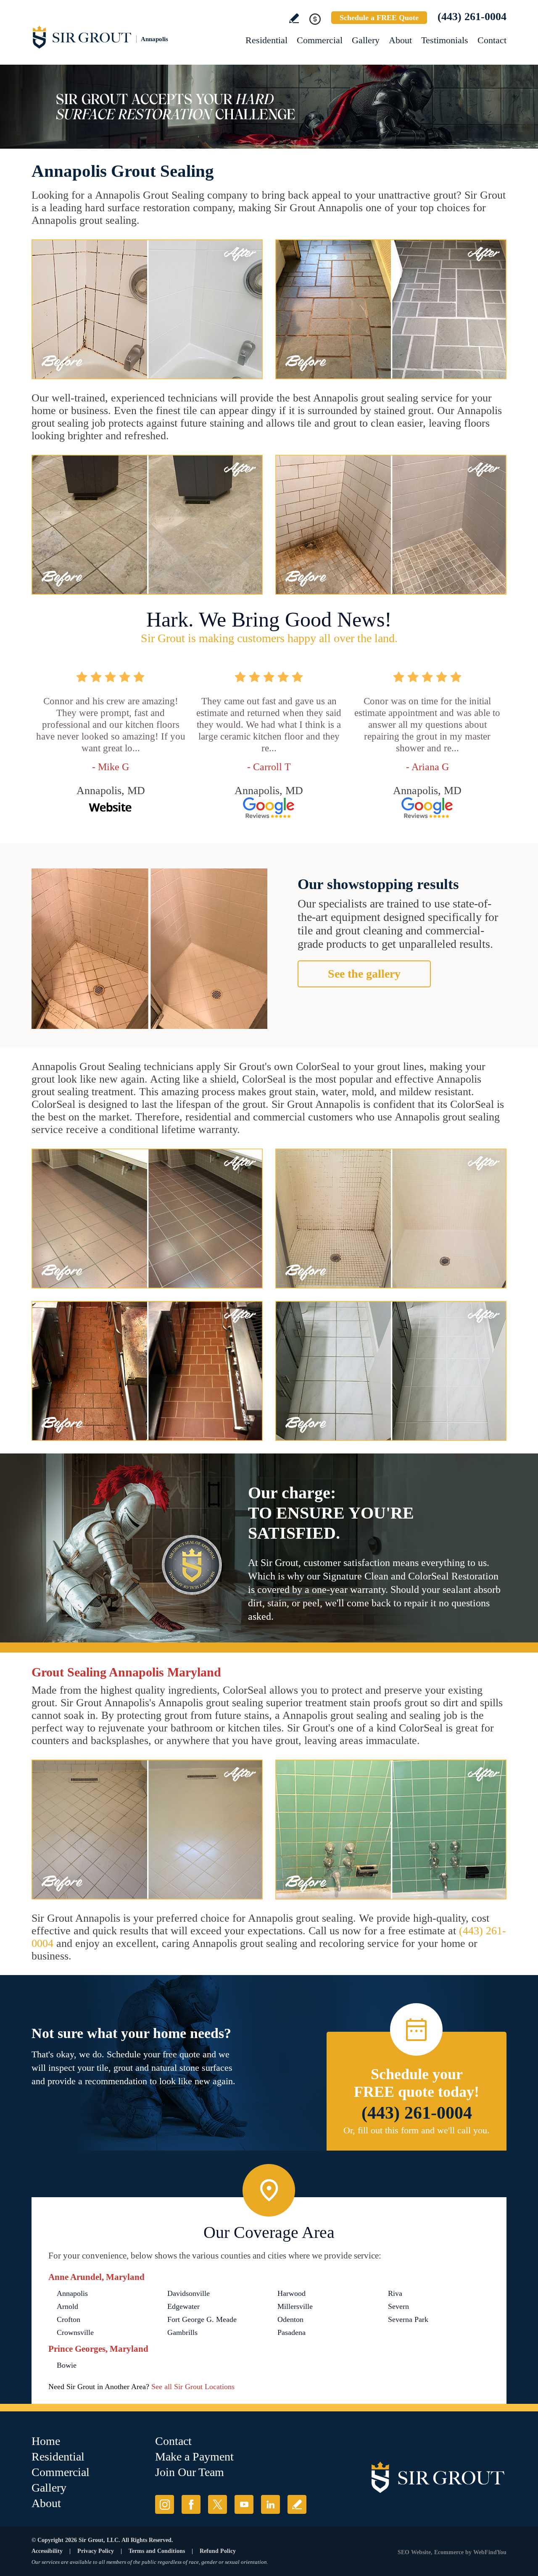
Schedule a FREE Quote (379, 18)
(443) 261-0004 (472, 17)
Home (46, 2441)
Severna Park (408, 2319)
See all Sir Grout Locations (193, 2387)
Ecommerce (449, 2552)
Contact (492, 40)
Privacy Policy (96, 2551)
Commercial (320, 40)
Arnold (67, 2306)
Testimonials (445, 40)
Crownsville (75, 2332)
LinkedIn (270, 2504)
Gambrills (182, 2332)
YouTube (244, 2504)
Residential (266, 40)
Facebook (191, 2504)
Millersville (295, 2306)
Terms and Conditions (157, 2551)
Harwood (291, 2293)
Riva (395, 2293)
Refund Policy (218, 2551)
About (400, 40)
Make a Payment (194, 2457)
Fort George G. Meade (202, 2319)
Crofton (69, 2319)
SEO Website (414, 2552)
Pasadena (291, 2332)
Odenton (290, 2319)
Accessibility (47, 2551)
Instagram (165, 2504)
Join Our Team (190, 2472)
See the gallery (364, 974)
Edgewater (183, 2306)
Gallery (366, 40)
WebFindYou (490, 2552)
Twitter (218, 2504)
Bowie (67, 2365)
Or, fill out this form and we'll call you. (417, 2130)
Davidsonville (189, 2293)
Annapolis (72, 2293)
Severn (398, 2306)
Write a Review (294, 18)
